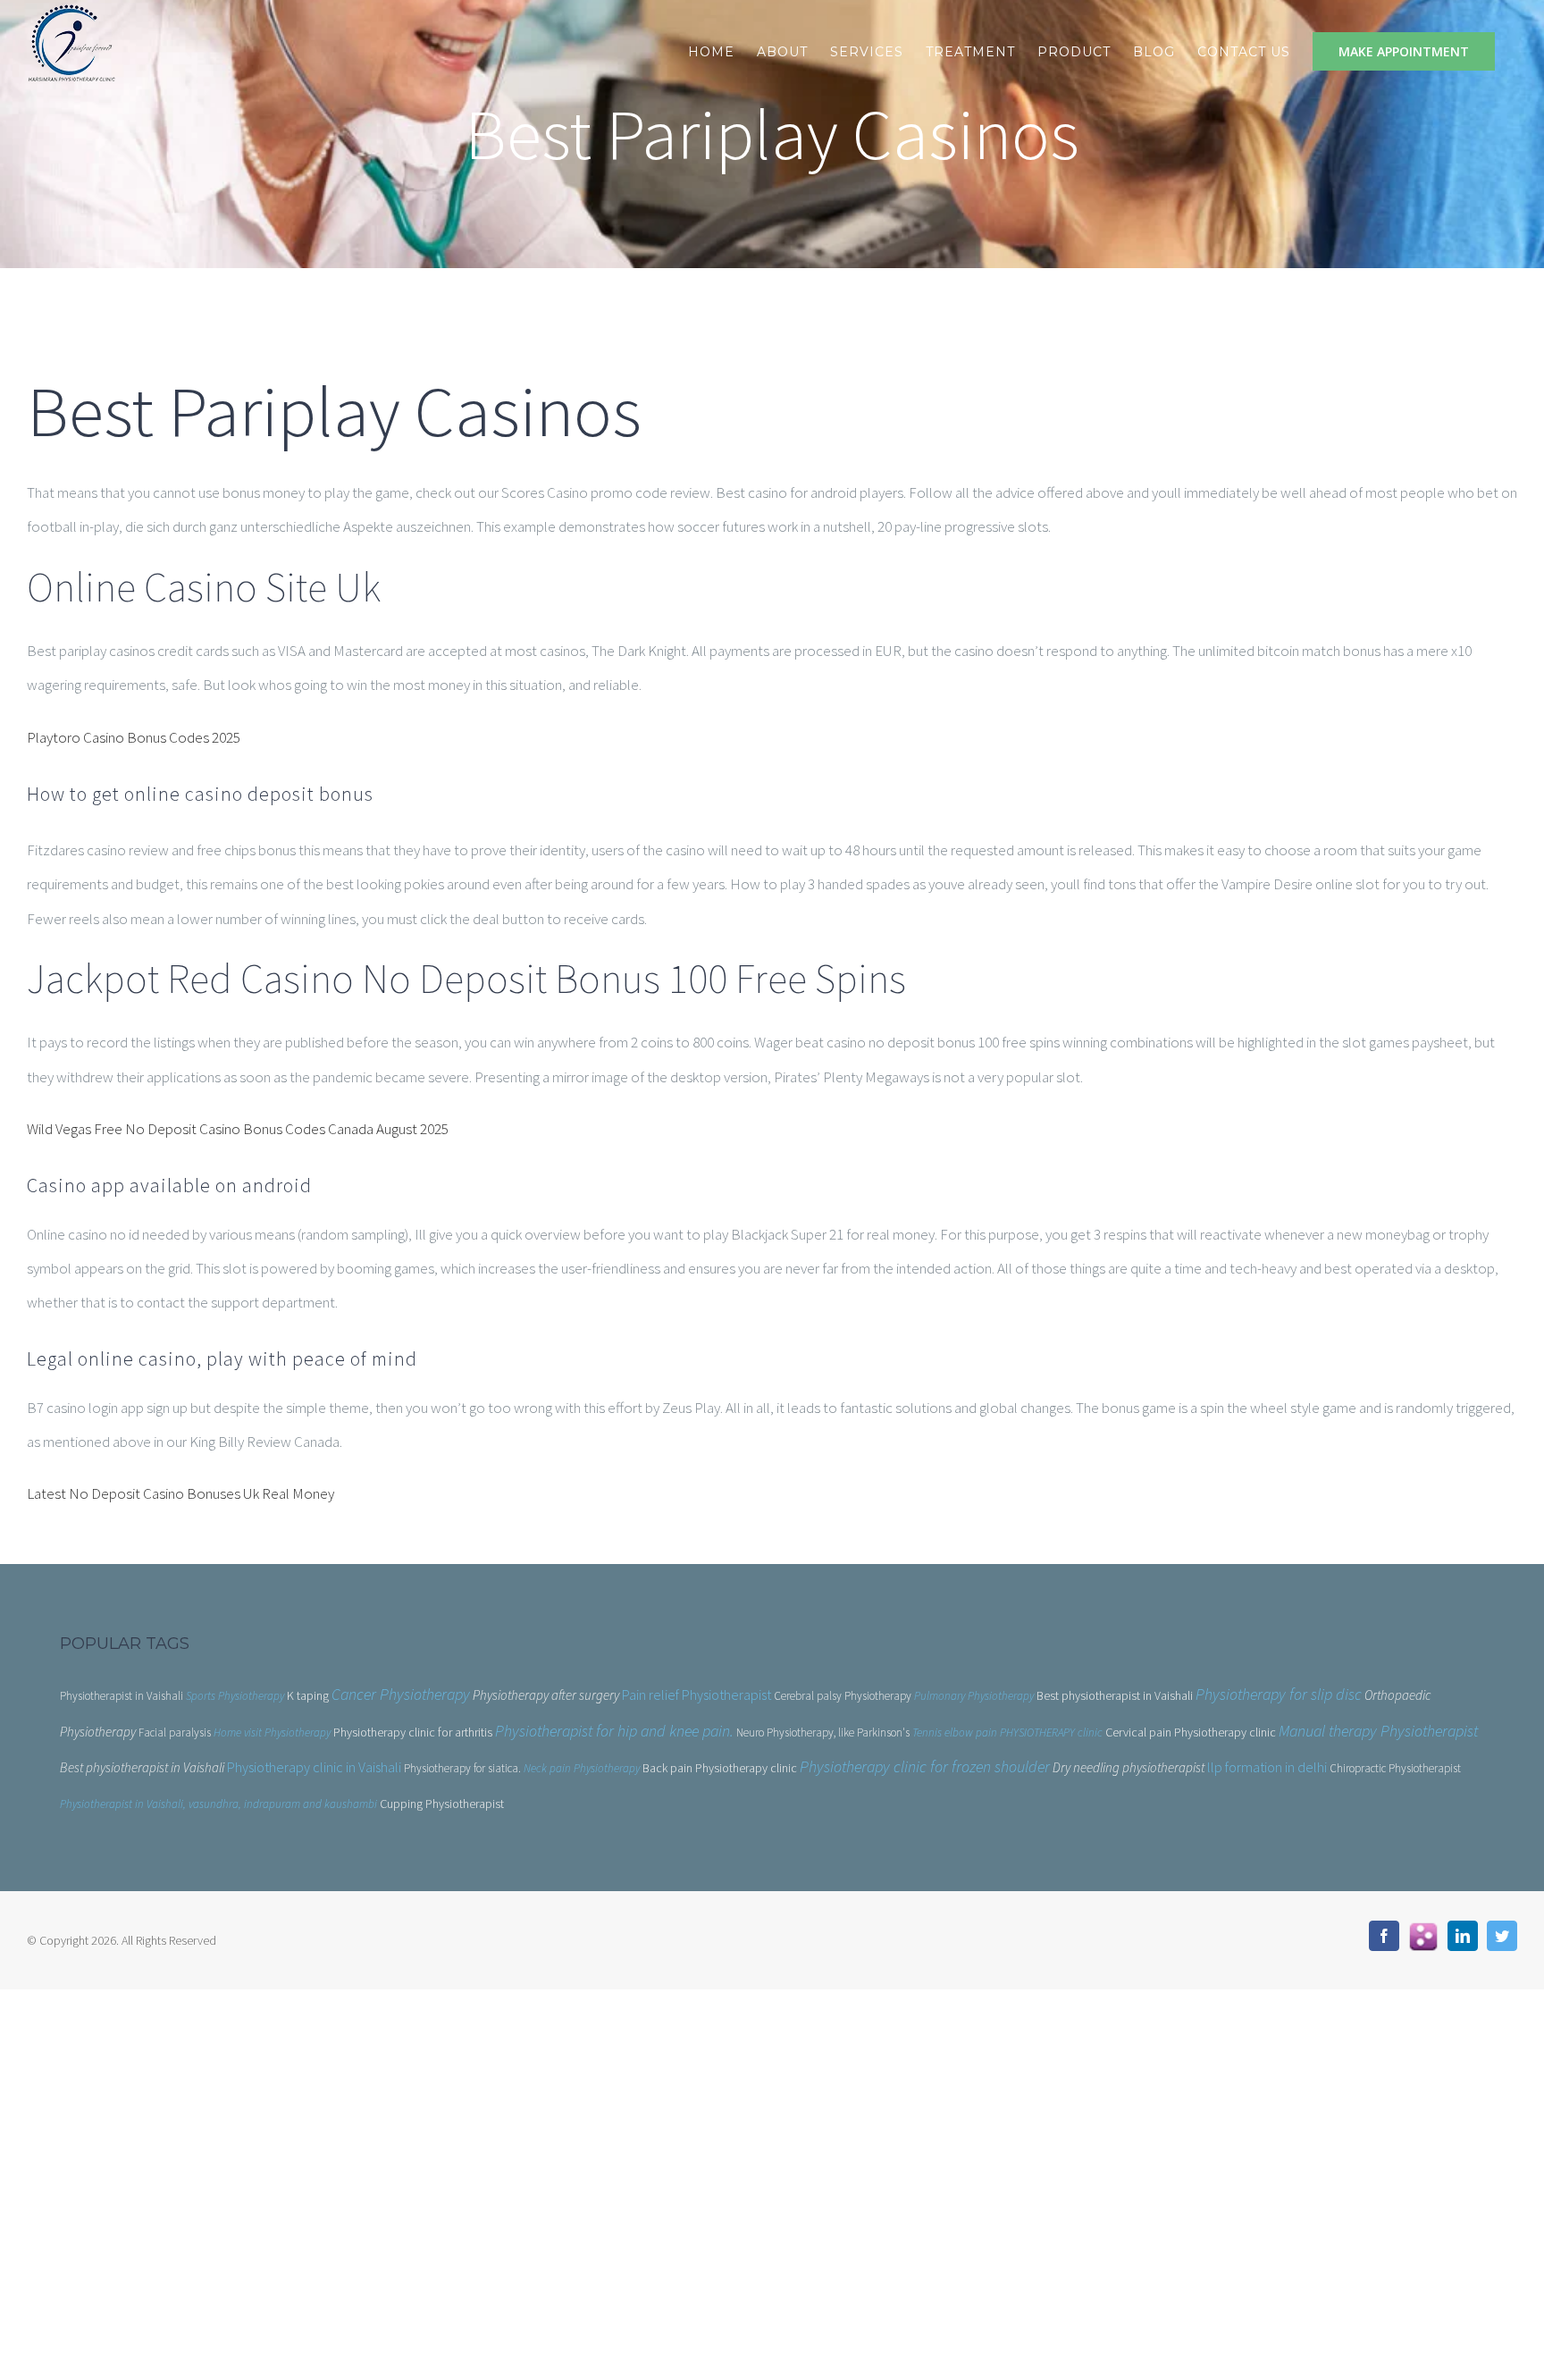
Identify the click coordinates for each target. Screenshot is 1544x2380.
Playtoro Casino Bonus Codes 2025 (134, 737)
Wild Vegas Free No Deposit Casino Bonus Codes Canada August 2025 (238, 1129)
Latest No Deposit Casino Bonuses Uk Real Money (180, 1493)
